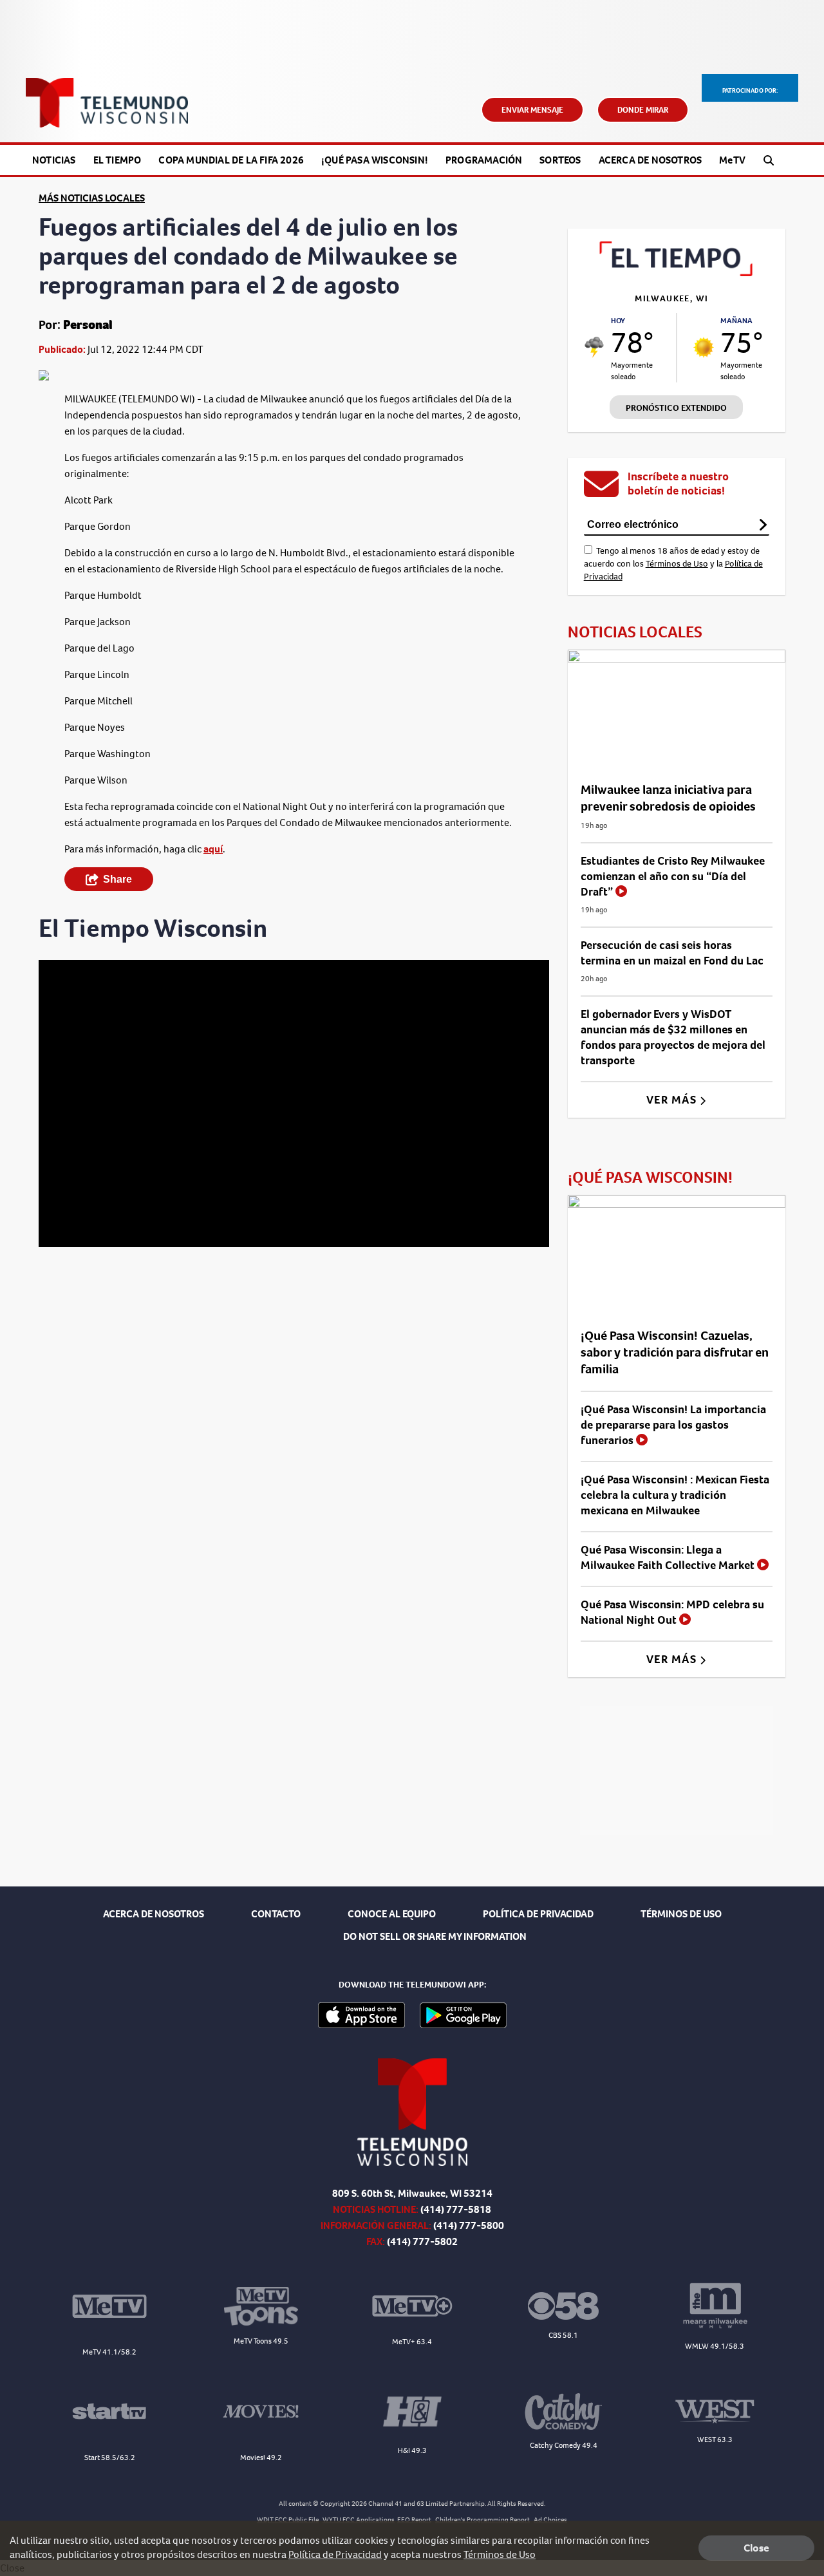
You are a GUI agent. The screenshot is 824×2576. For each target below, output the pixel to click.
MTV (732, 160)
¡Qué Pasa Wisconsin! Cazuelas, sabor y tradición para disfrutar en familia (675, 1352)
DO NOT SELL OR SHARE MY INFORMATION (435, 1936)
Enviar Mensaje (532, 110)
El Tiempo (117, 160)
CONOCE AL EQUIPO (392, 1914)
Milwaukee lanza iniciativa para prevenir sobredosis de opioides (668, 798)
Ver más (673, 1100)
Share (117, 879)
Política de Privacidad (335, 2554)
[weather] (595, 347)
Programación (484, 160)
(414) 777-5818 (456, 2209)
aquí (213, 849)
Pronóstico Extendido (676, 408)
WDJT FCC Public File (288, 2520)
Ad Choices (550, 2520)
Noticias (54, 160)
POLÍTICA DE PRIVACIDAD (538, 1914)
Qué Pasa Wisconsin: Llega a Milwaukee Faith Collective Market (669, 1557)
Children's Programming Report (482, 2520)
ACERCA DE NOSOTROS (154, 1914)
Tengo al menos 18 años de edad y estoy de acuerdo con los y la (673, 564)
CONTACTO (276, 1914)
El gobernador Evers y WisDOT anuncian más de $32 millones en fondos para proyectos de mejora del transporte (673, 1037)
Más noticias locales (92, 198)
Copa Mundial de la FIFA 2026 (231, 160)
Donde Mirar (643, 110)
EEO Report (414, 2520)
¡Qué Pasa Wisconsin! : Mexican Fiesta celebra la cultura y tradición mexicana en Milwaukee (675, 1495)
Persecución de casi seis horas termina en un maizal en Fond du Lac (672, 953)
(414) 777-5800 (469, 2225)
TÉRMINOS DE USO (681, 1914)
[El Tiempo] (677, 273)
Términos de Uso (677, 564)
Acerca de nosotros (651, 160)
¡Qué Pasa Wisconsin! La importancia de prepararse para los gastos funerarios (673, 1425)
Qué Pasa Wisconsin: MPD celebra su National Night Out (672, 1612)
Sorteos (560, 160)
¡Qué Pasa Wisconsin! (375, 160)
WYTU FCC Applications (359, 2520)
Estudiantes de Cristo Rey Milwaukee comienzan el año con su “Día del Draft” (673, 876)
